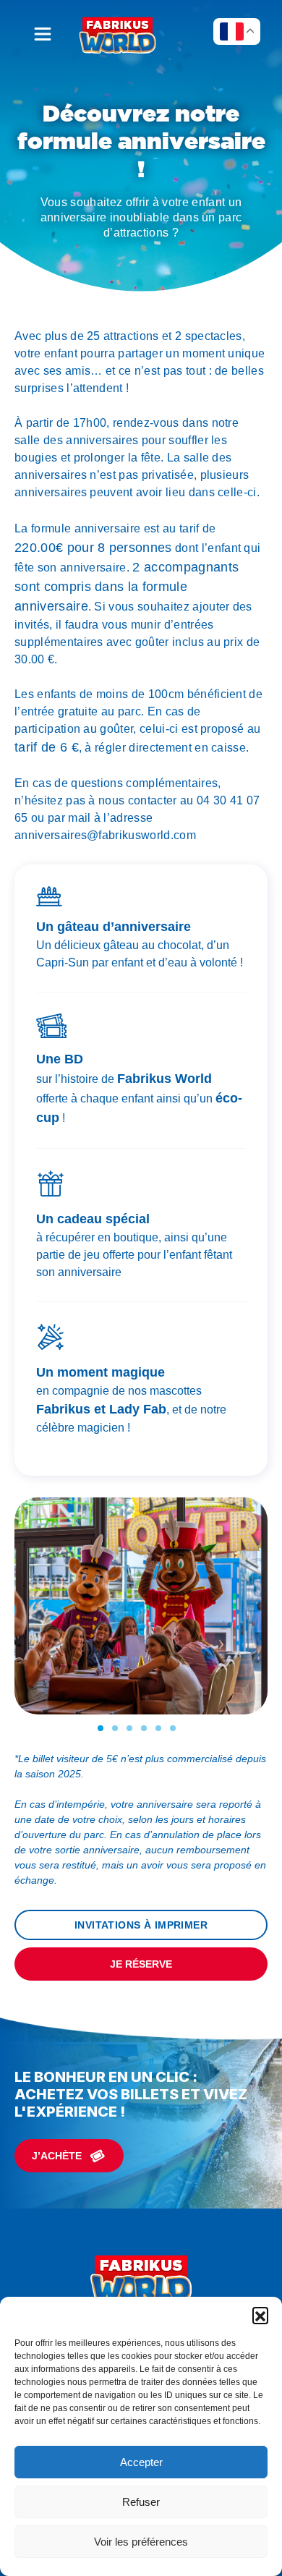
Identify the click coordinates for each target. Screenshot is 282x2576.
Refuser (141, 2502)
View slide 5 (158, 1728)
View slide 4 (144, 1728)
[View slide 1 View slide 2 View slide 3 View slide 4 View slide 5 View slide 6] (141, 1614)
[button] (260, 2315)
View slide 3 (129, 1728)
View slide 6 (173, 1728)
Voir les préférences (141, 2542)
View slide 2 (115, 1728)
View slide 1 (101, 1728)
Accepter (141, 2462)
